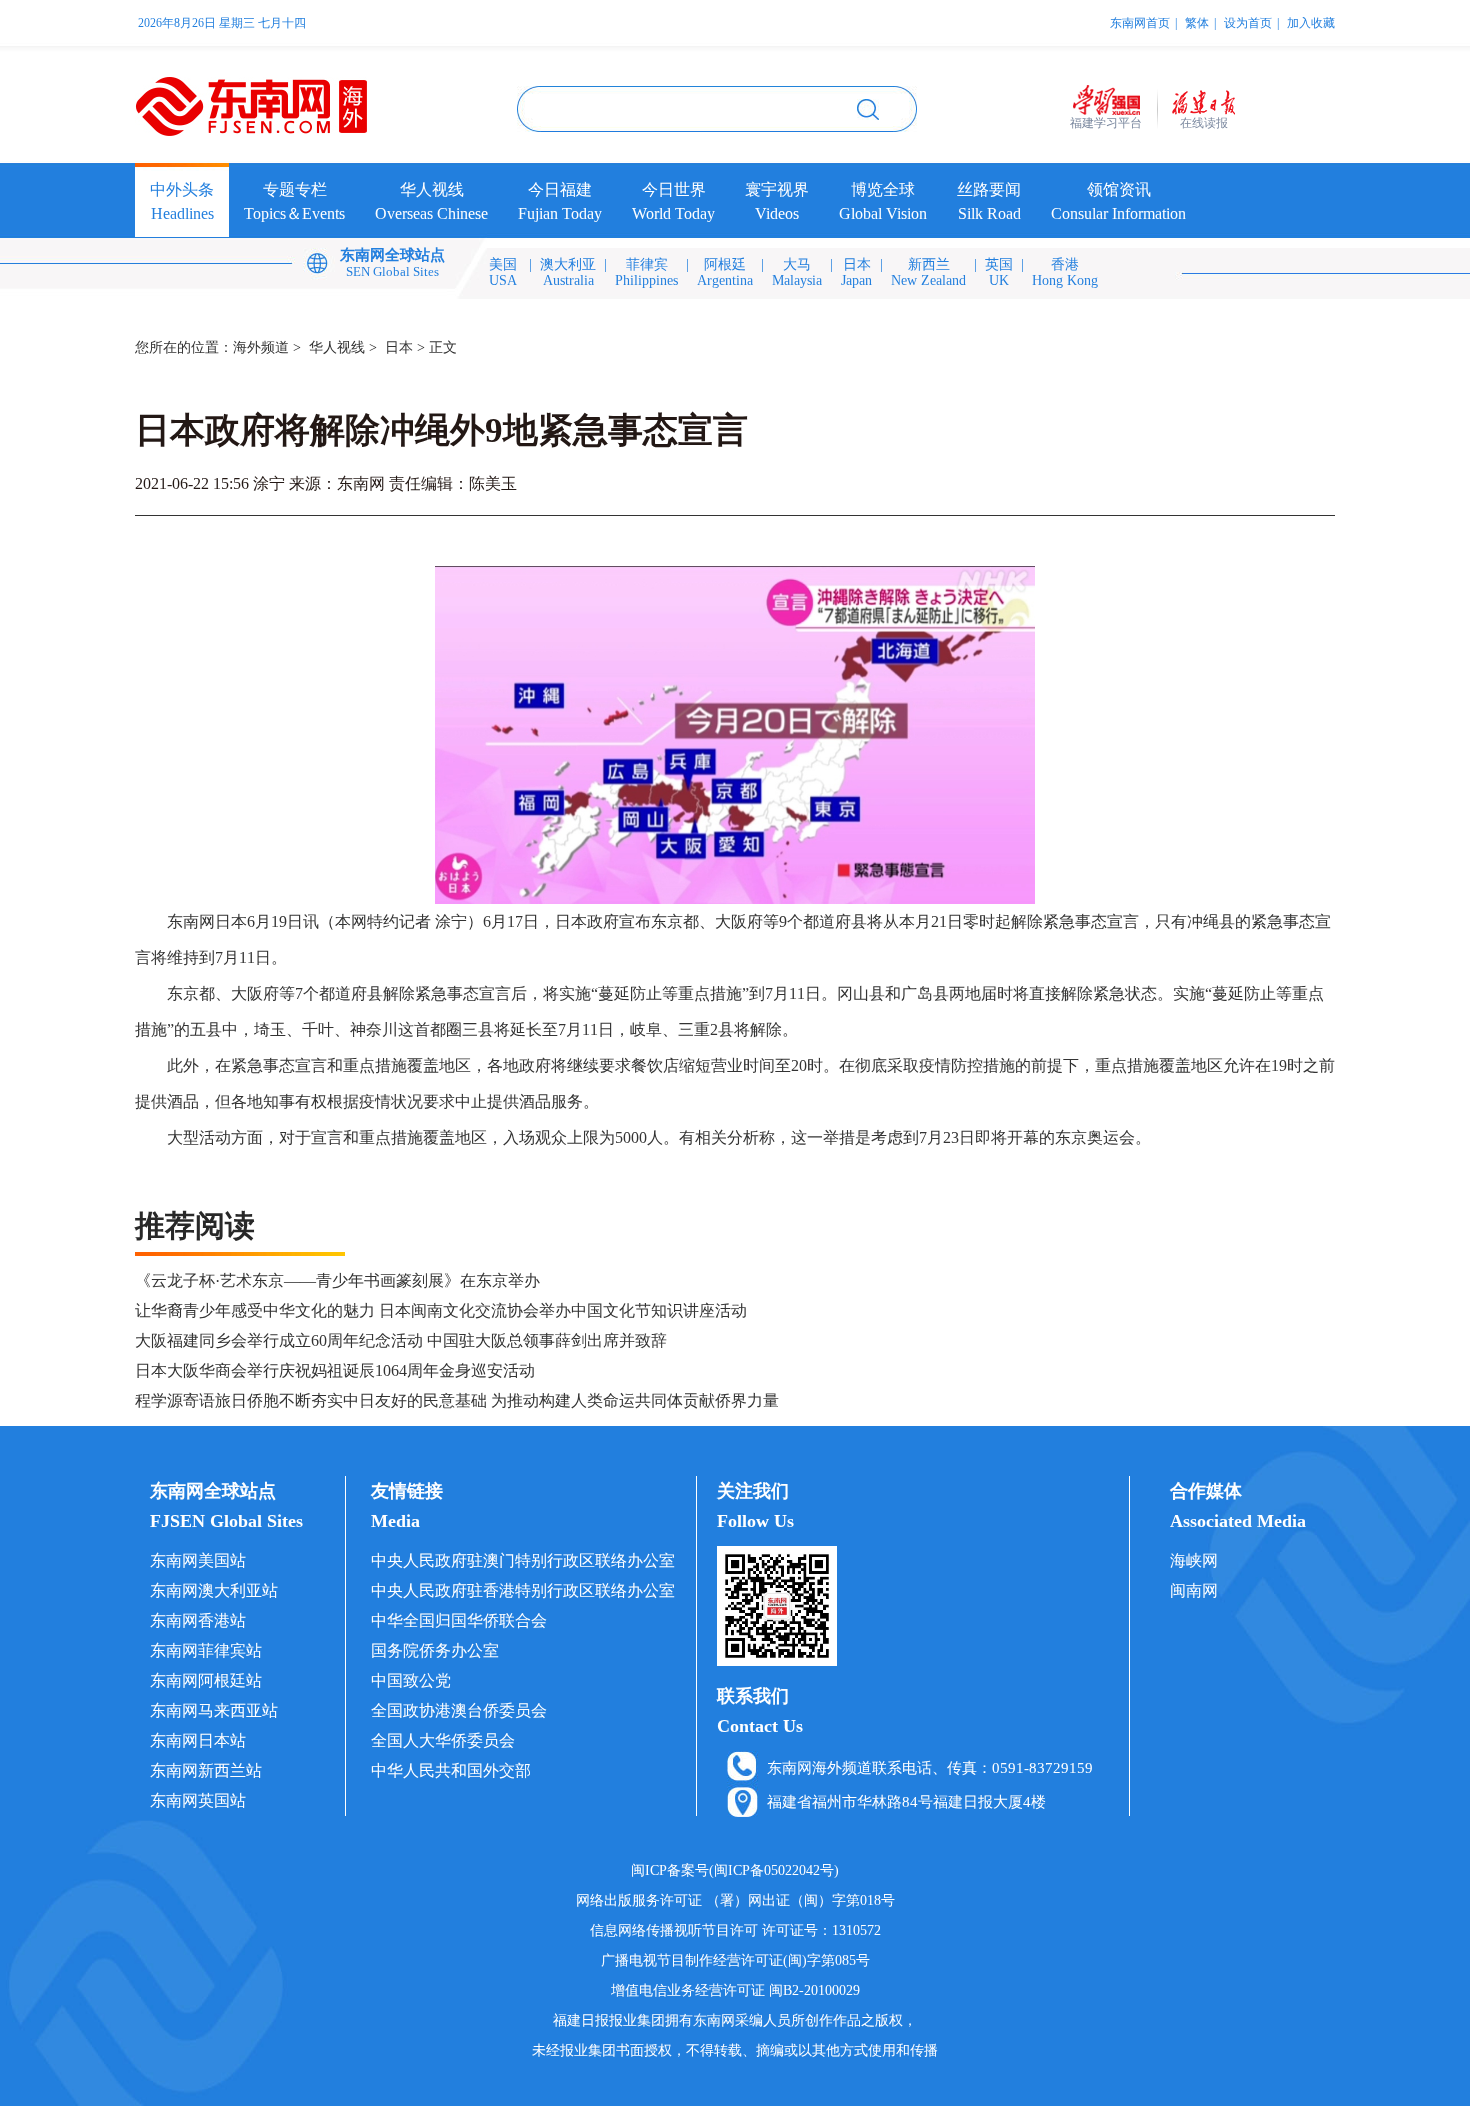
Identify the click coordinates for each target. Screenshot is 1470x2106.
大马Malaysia (797, 272)
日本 (399, 347)
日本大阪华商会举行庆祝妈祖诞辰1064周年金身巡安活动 (335, 1370)
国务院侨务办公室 (435, 1650)
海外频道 (261, 347)
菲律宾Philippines (646, 272)
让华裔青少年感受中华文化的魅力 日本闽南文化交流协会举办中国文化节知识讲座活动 (441, 1310)
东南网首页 (1140, 23)
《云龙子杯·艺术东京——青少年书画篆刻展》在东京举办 (337, 1280)
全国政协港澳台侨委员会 (459, 1710)
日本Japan (856, 272)
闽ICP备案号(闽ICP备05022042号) (735, 1870)
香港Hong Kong (1065, 272)
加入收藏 (1311, 23)
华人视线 (337, 347)
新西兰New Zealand (928, 272)
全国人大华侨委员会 (443, 1740)
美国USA (503, 272)
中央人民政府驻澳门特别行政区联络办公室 (523, 1560)
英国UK (999, 272)
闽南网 (1194, 1590)
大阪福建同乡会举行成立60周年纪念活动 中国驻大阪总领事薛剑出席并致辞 (401, 1340)
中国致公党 (411, 1680)
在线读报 (1204, 123)
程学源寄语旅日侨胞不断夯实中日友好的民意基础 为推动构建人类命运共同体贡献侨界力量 (457, 1400)
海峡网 (1194, 1560)
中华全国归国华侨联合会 (459, 1620)
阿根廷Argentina (725, 272)
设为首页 (1248, 23)
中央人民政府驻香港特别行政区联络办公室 (523, 1590)
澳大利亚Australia (568, 272)
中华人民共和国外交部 (451, 1770)
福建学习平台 (1106, 123)
